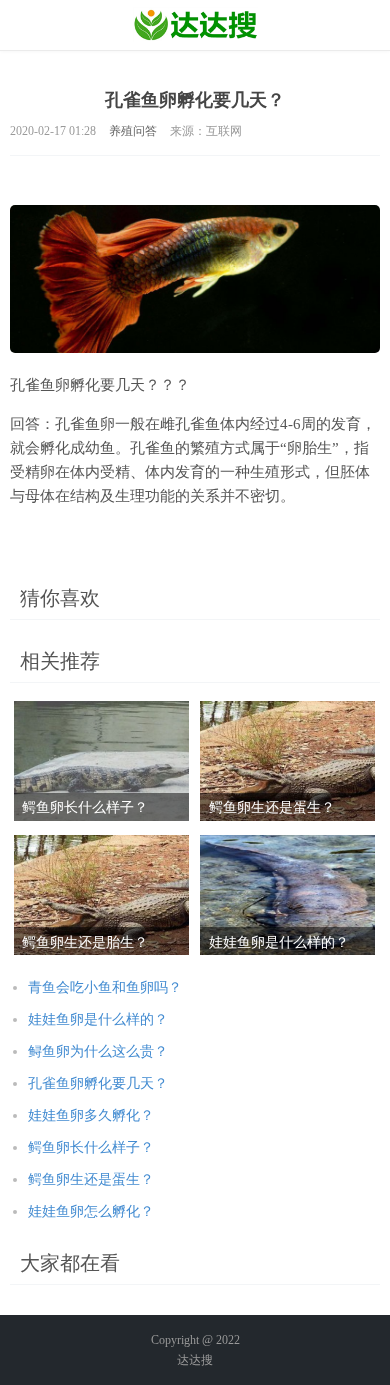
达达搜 (195, 1360)
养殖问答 (133, 131)
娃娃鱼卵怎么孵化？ (91, 1211)
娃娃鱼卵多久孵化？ (91, 1115)
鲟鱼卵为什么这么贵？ (98, 1051)
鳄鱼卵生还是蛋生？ (91, 1179)
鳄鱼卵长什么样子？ (91, 1147)
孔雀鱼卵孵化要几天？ (98, 1083)
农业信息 (195, 25)
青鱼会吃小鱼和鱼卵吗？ (105, 987)
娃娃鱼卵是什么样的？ (98, 1019)
